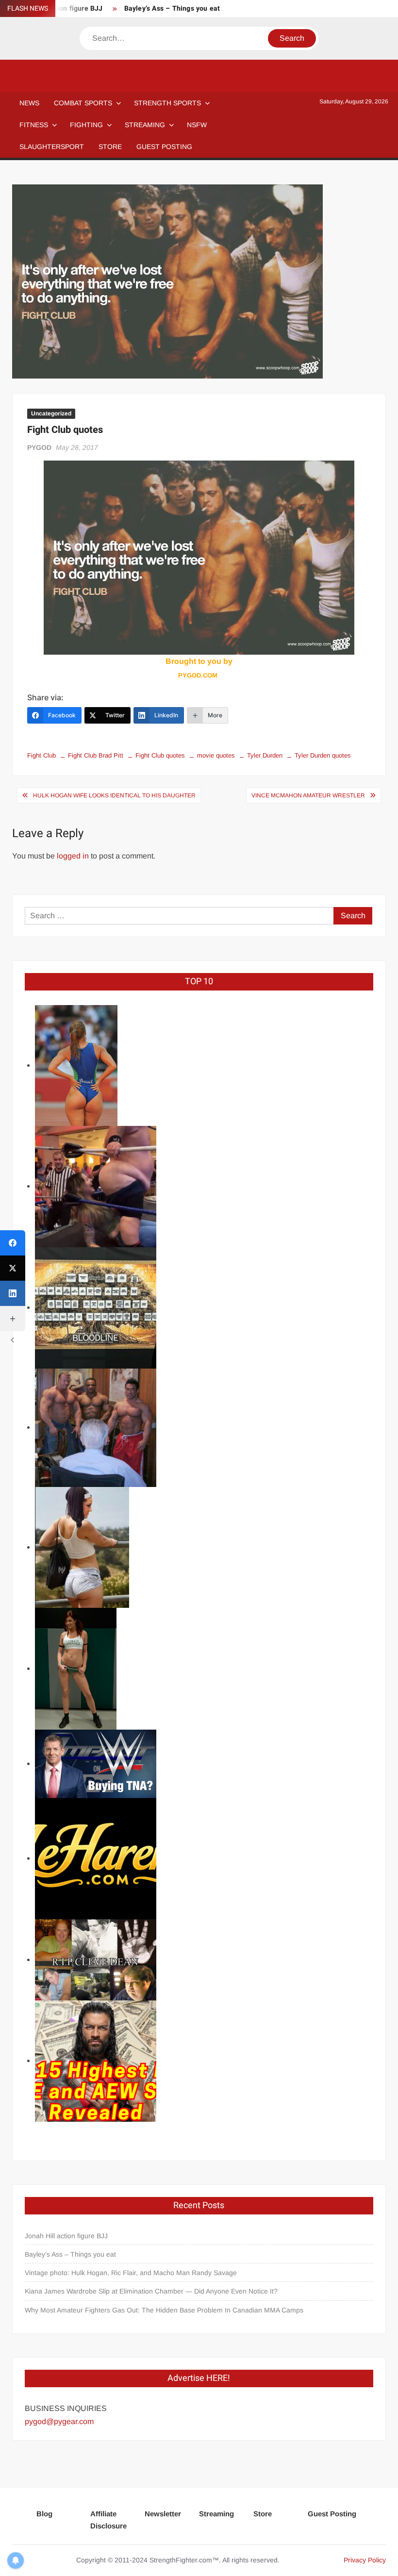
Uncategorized (51, 413)
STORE (110, 147)
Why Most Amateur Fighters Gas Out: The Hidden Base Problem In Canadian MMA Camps (164, 2310)
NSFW (197, 125)
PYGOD (39, 447)
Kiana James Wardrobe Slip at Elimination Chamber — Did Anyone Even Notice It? (151, 2291)
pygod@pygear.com (59, 2421)
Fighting (86, 125)
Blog (44, 2514)
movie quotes (216, 755)
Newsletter (163, 2514)
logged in (73, 856)
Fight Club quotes (160, 755)
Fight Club (41, 755)
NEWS (29, 103)
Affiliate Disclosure (108, 2520)
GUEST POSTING (164, 147)
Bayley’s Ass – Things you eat (172, 8)
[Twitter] (13, 1268)
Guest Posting (332, 2514)
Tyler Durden (265, 755)
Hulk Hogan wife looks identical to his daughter (114, 795)
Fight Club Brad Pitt (96, 755)
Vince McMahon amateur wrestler (308, 795)
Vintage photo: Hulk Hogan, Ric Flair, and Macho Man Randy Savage (131, 2273)
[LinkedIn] (13, 1293)
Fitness (34, 125)
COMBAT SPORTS (83, 103)
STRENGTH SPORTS (167, 103)
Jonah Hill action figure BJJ (66, 2236)
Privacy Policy (365, 2560)
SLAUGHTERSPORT (52, 147)
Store (263, 2514)
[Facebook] (13, 1243)
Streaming (145, 125)
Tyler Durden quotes (323, 755)
